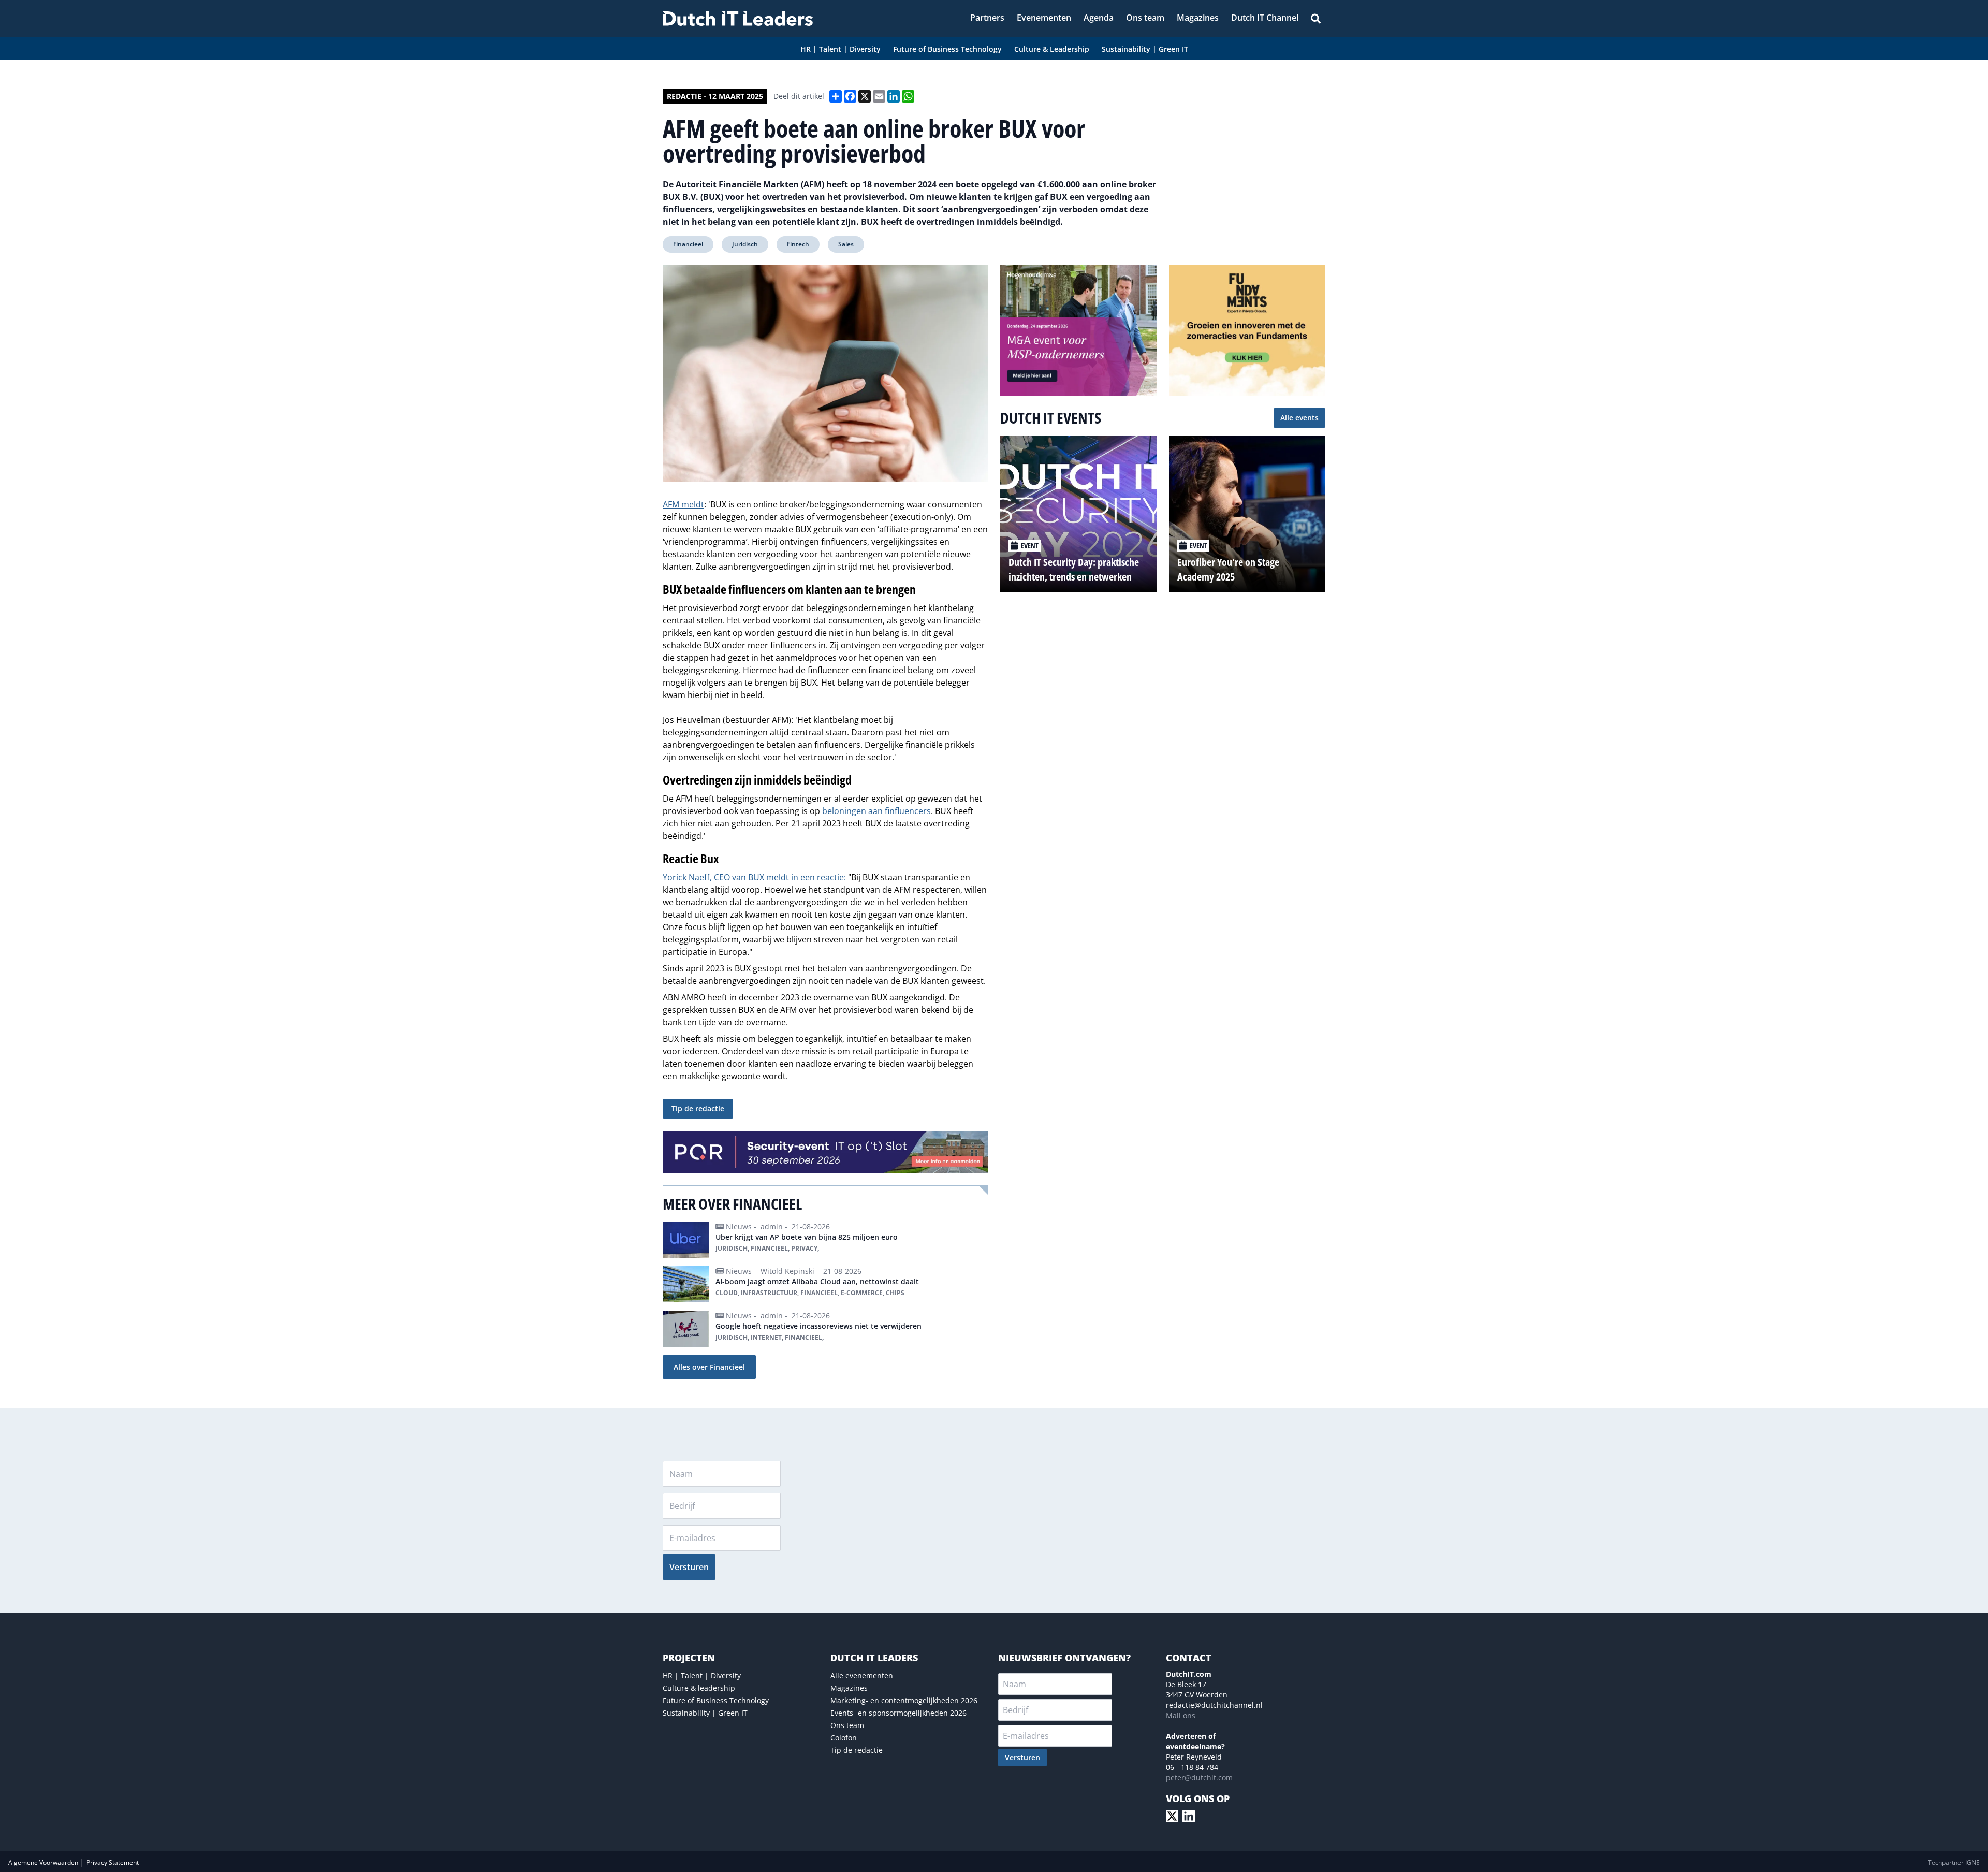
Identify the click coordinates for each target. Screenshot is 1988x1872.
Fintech (798, 244)
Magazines (849, 1688)
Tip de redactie (698, 1108)
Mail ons (1181, 1715)
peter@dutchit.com (1199, 1777)
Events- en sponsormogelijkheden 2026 (898, 1713)
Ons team (847, 1725)
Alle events (1299, 418)
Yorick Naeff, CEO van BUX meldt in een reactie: (754, 877)
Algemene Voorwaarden (44, 1862)
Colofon (844, 1738)
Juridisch (745, 244)
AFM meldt (683, 504)
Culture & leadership (699, 1688)
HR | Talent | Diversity (702, 1675)
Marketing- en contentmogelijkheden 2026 (904, 1700)
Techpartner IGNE (1954, 1862)
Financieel (688, 244)
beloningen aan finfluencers (876, 811)
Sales (846, 244)
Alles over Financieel (709, 1367)
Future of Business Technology (716, 1700)
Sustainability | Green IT (705, 1713)
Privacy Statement (113, 1862)
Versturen (689, 1567)
